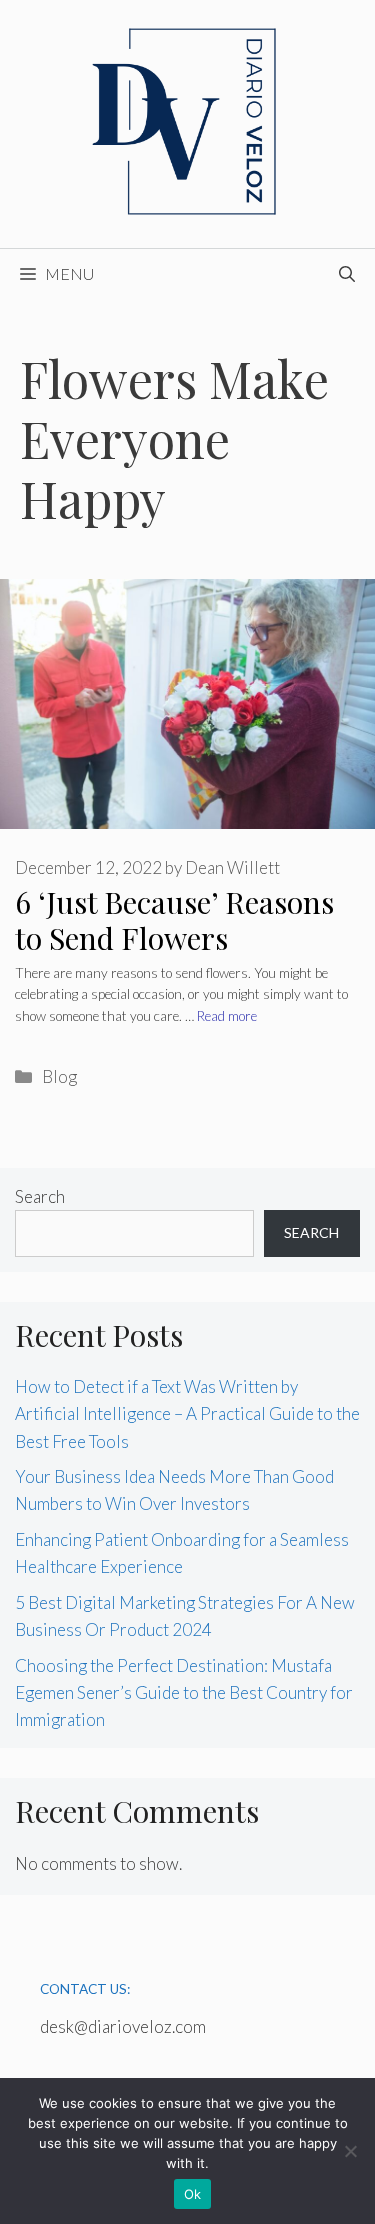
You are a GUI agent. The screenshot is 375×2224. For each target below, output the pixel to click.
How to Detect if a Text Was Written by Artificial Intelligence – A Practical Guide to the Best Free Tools (187, 1413)
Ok (193, 2194)
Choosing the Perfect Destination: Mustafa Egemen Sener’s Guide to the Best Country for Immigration (184, 1692)
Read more (227, 1016)
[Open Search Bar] (347, 274)
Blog (59, 1076)
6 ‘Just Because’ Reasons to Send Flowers (174, 920)
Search (40, 1196)
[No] (350, 2151)
